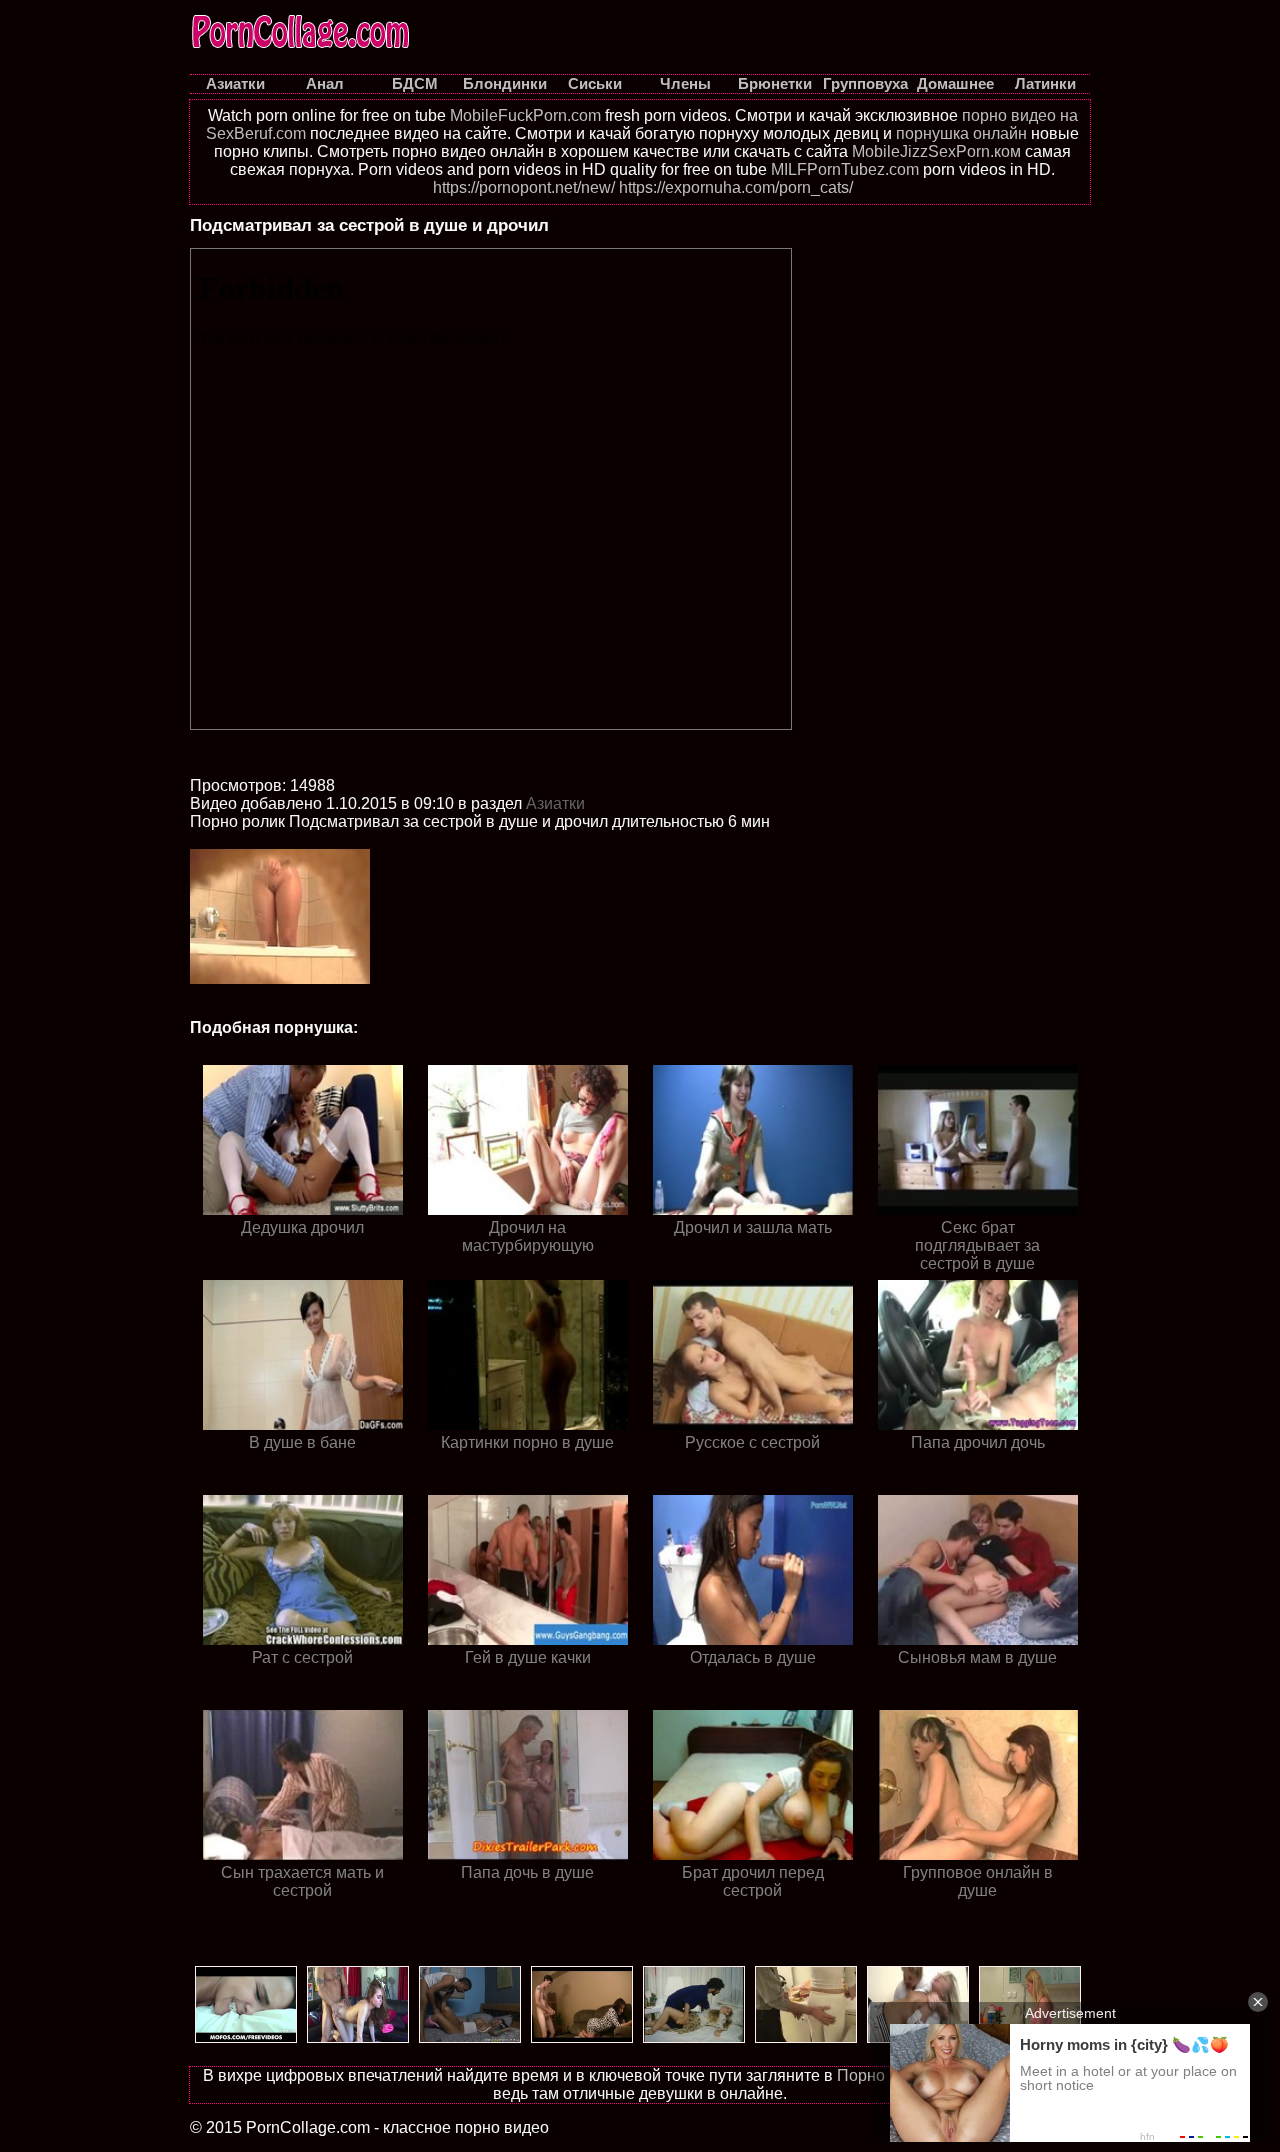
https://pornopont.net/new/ (524, 187)
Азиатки (555, 803)
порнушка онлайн (961, 133)
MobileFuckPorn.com (525, 115)
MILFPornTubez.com (845, 169)
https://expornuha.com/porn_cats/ (736, 187)
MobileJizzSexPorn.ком (936, 151)
